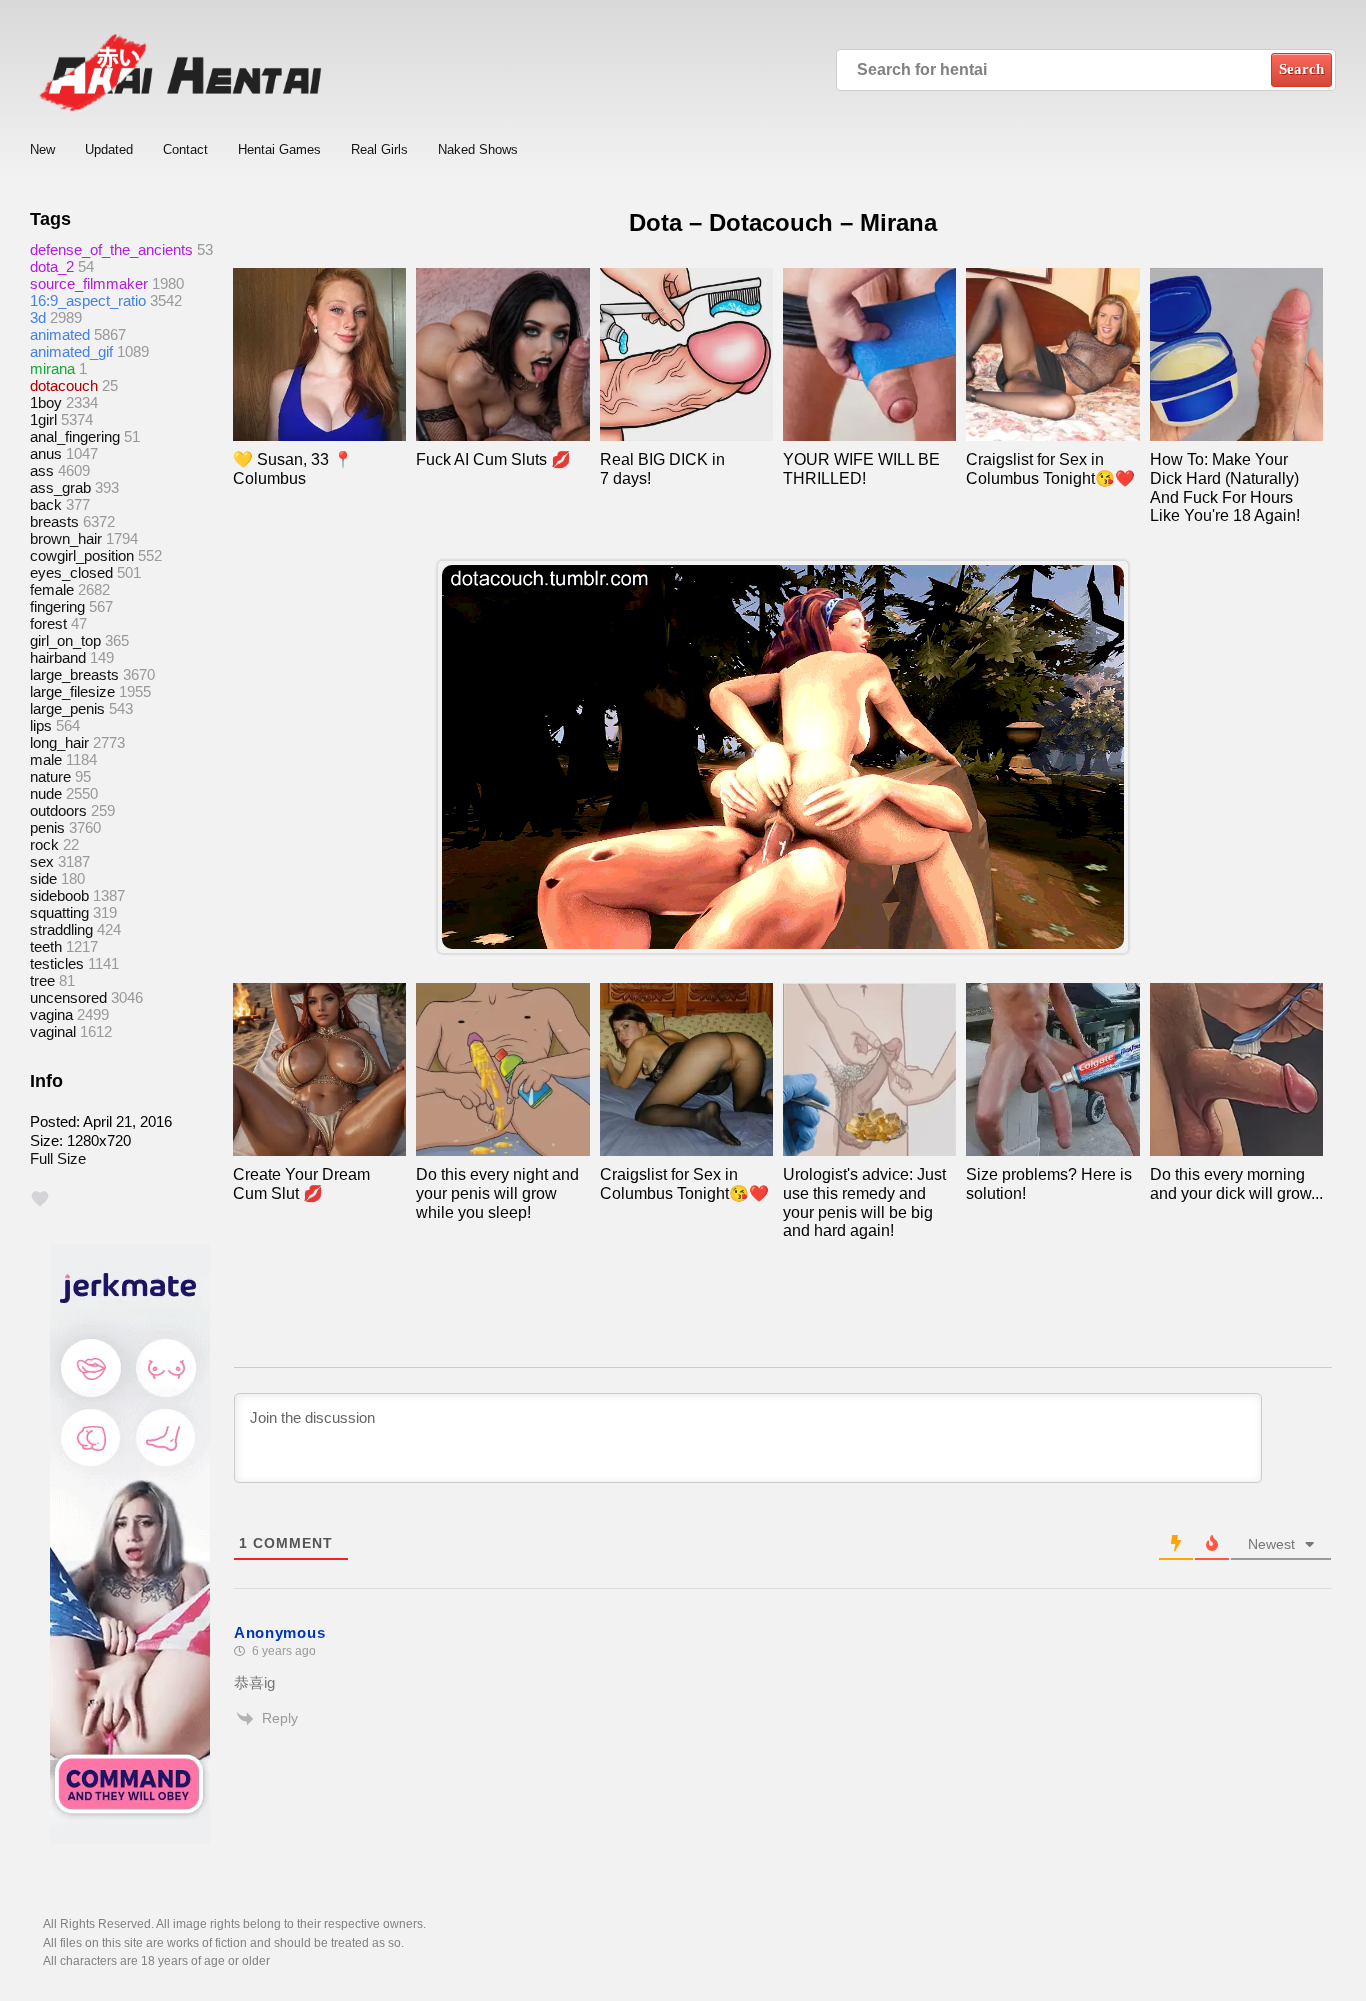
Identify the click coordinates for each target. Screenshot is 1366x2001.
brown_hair (66, 538)
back (46, 504)
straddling (61, 929)
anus (46, 453)
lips (41, 725)
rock (44, 844)
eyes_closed (71, 572)
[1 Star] (40, 1199)
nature (50, 776)
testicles (57, 963)
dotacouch (64, 385)
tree (42, 980)
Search (1301, 69)
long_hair (59, 742)
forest (48, 623)
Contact (185, 149)
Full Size (58, 1158)
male (46, 759)
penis (47, 827)
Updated (109, 149)
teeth (46, 946)
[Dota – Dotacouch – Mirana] (783, 757)
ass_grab (60, 487)
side (43, 878)
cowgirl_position (82, 555)
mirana (52, 368)
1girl (43, 419)
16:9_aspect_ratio (88, 300)
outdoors (58, 810)
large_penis (67, 708)
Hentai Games (279, 149)
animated (60, 334)
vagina (51, 1014)
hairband (58, 657)
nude (46, 793)
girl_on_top (65, 640)
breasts (54, 521)
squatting (59, 912)
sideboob (59, 895)
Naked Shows (478, 149)
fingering (57, 606)
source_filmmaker (89, 283)
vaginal (53, 1031)
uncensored (68, 997)
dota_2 (52, 266)
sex (42, 861)
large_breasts (74, 674)
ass (42, 470)
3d (38, 317)
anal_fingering (75, 436)
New (42, 149)
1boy (46, 402)
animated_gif (71, 351)
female (52, 589)
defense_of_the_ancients (111, 249)
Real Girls (379, 149)
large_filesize (72, 691)
